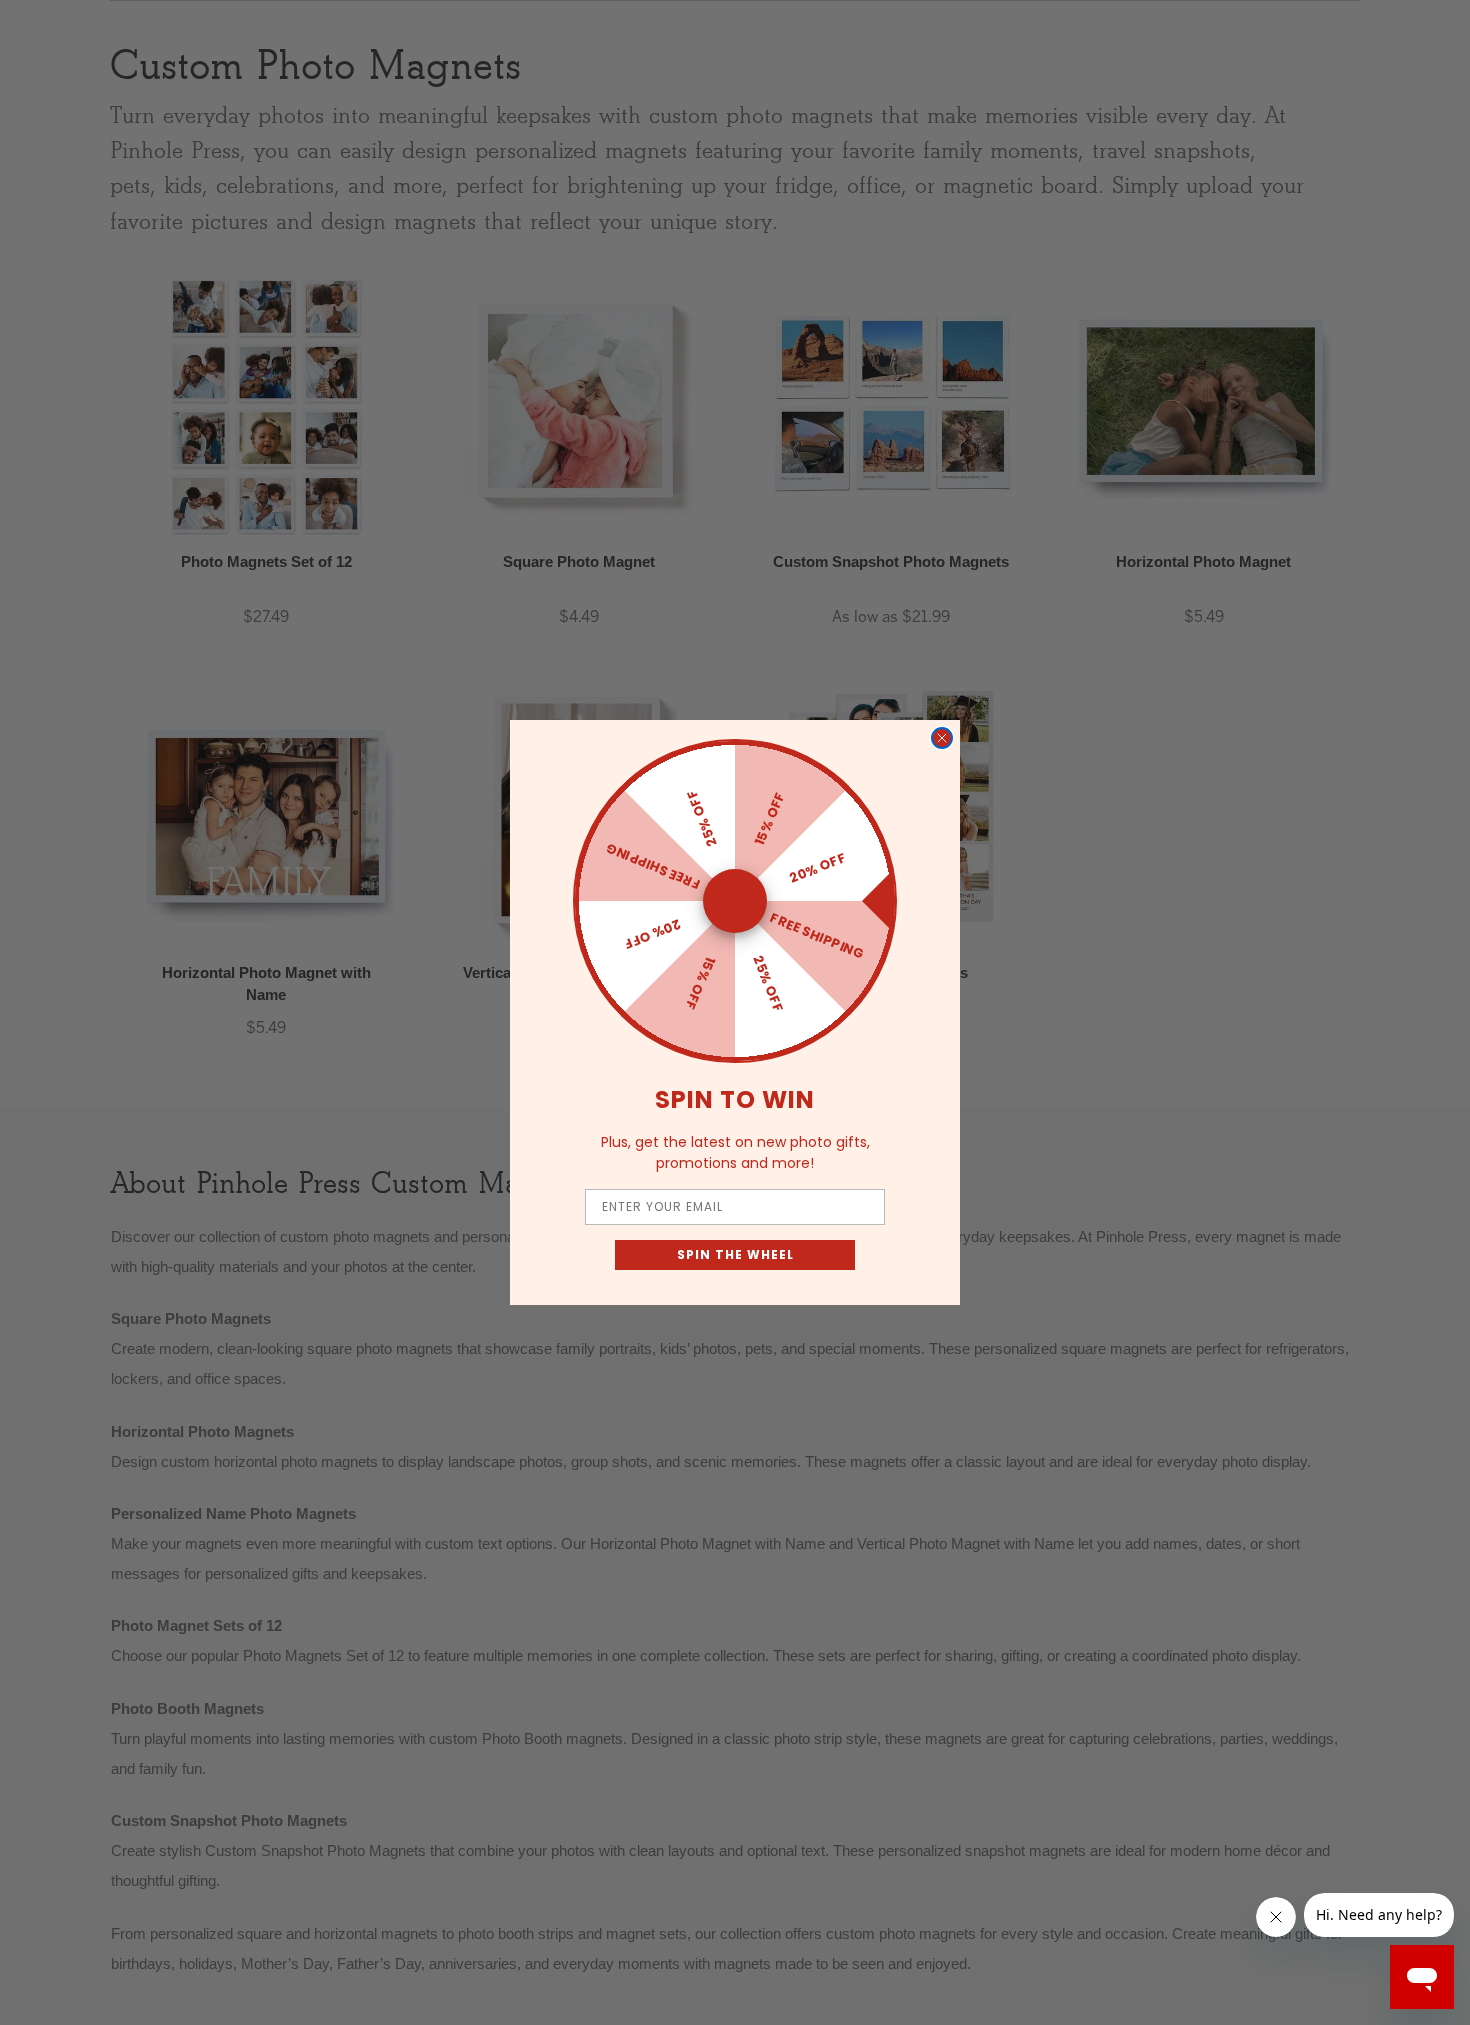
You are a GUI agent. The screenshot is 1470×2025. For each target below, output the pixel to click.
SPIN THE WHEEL (735, 1254)
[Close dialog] (942, 738)
